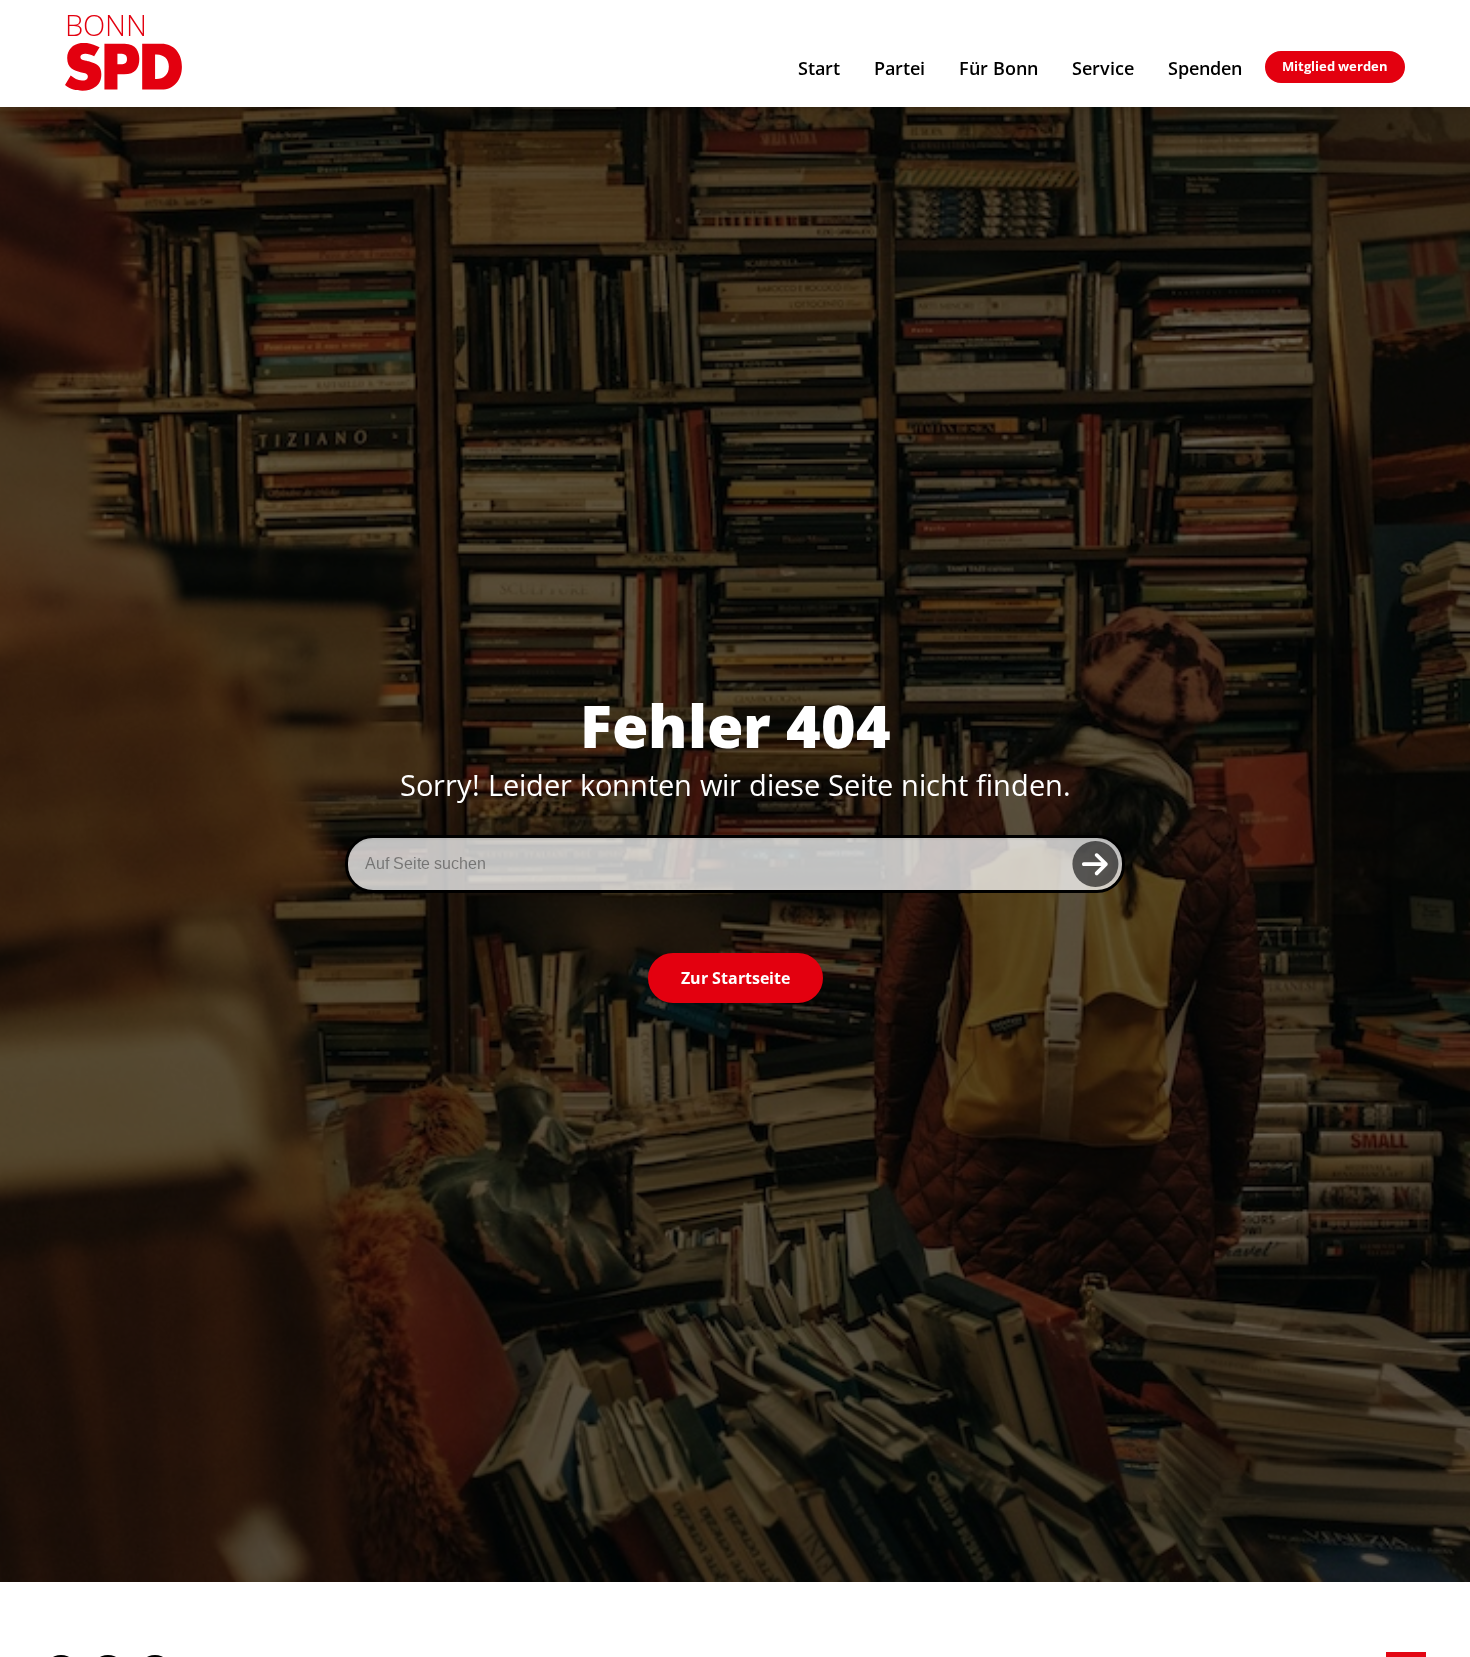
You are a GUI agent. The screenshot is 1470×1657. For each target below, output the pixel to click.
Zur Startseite (735, 978)
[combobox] (734, 864)
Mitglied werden (1335, 66)
